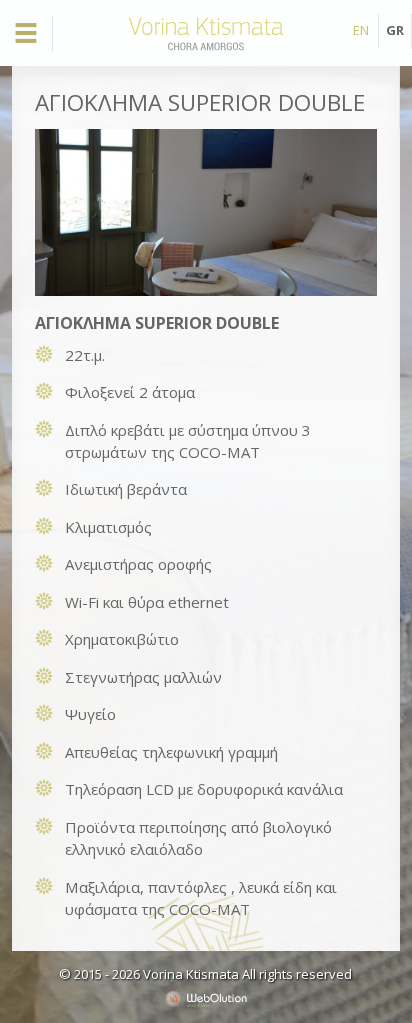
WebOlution (206, 999)
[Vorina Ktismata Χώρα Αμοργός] (206, 50)
